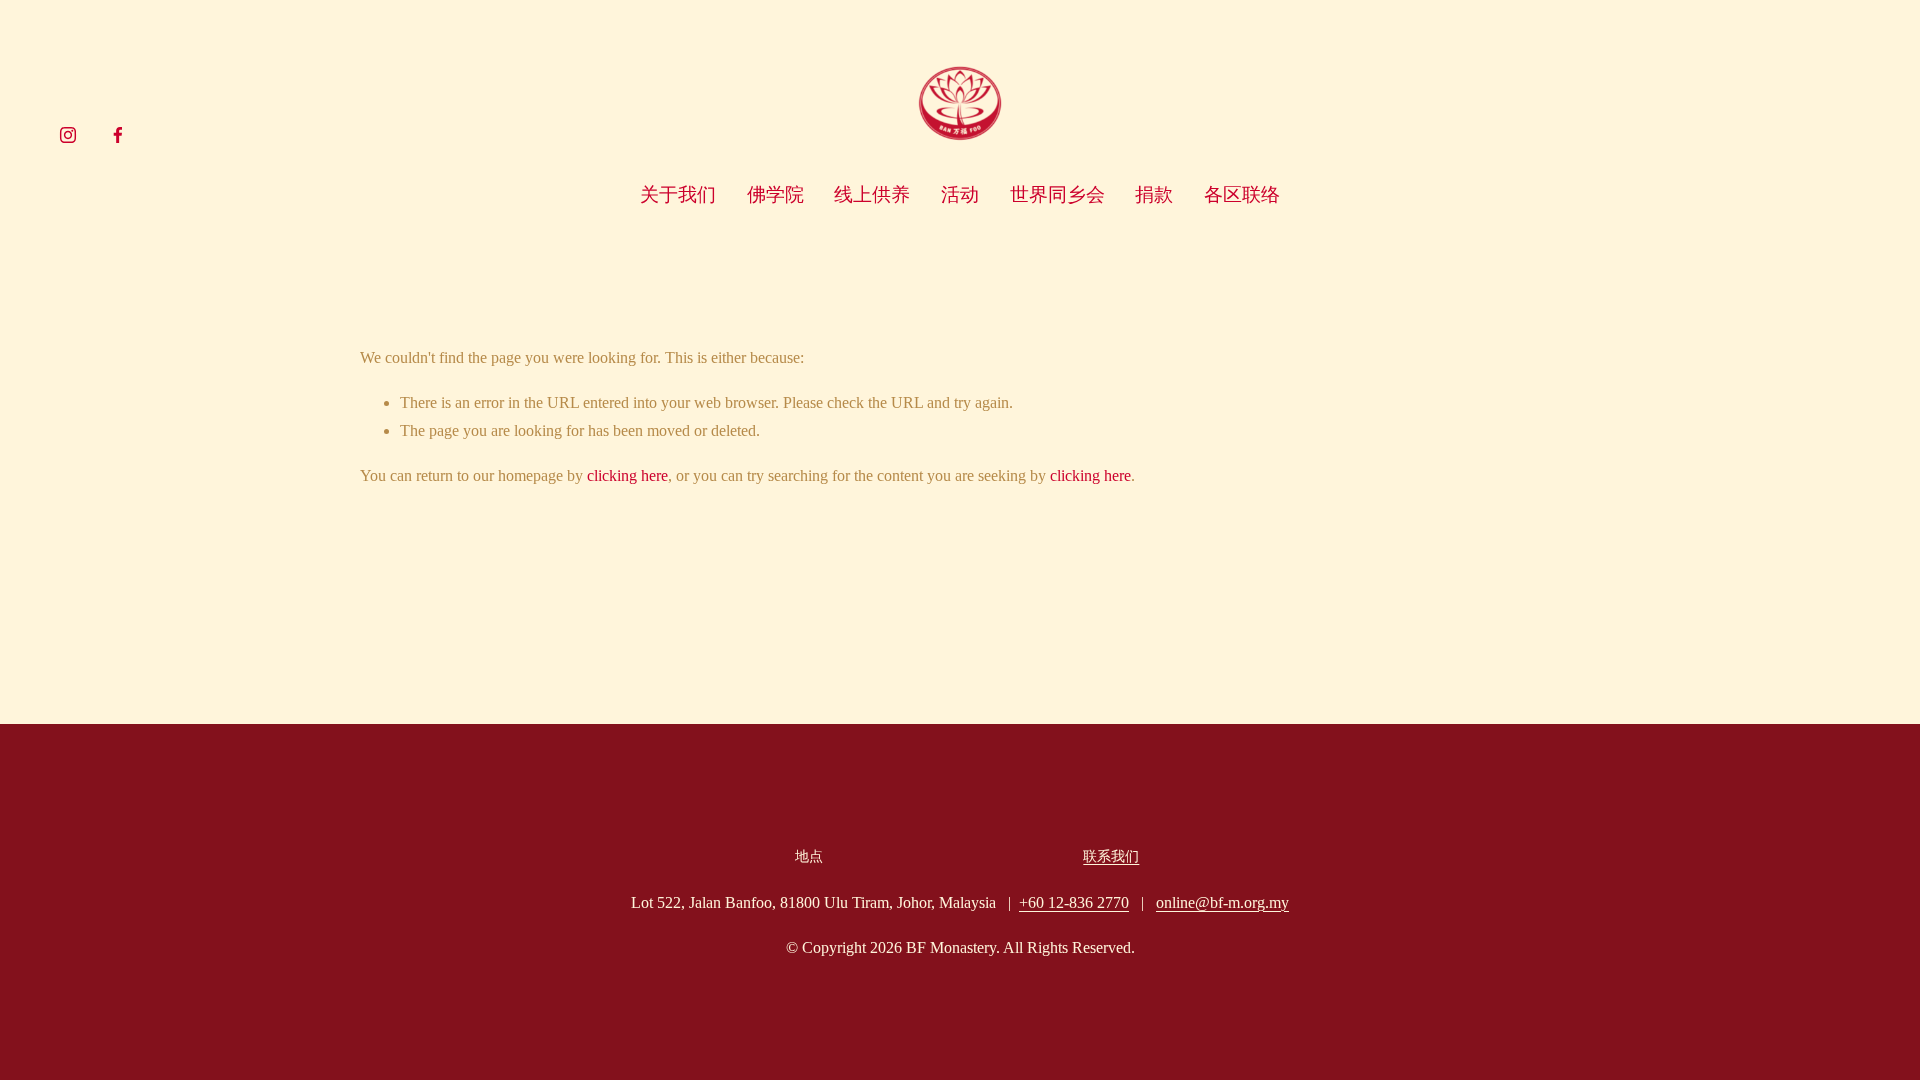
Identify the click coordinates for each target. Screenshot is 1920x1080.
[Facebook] (118, 135)
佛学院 (775, 194)
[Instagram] (68, 135)
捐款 (1154, 194)
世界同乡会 (1057, 194)
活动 (960, 194)
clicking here (627, 475)
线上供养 (872, 194)
